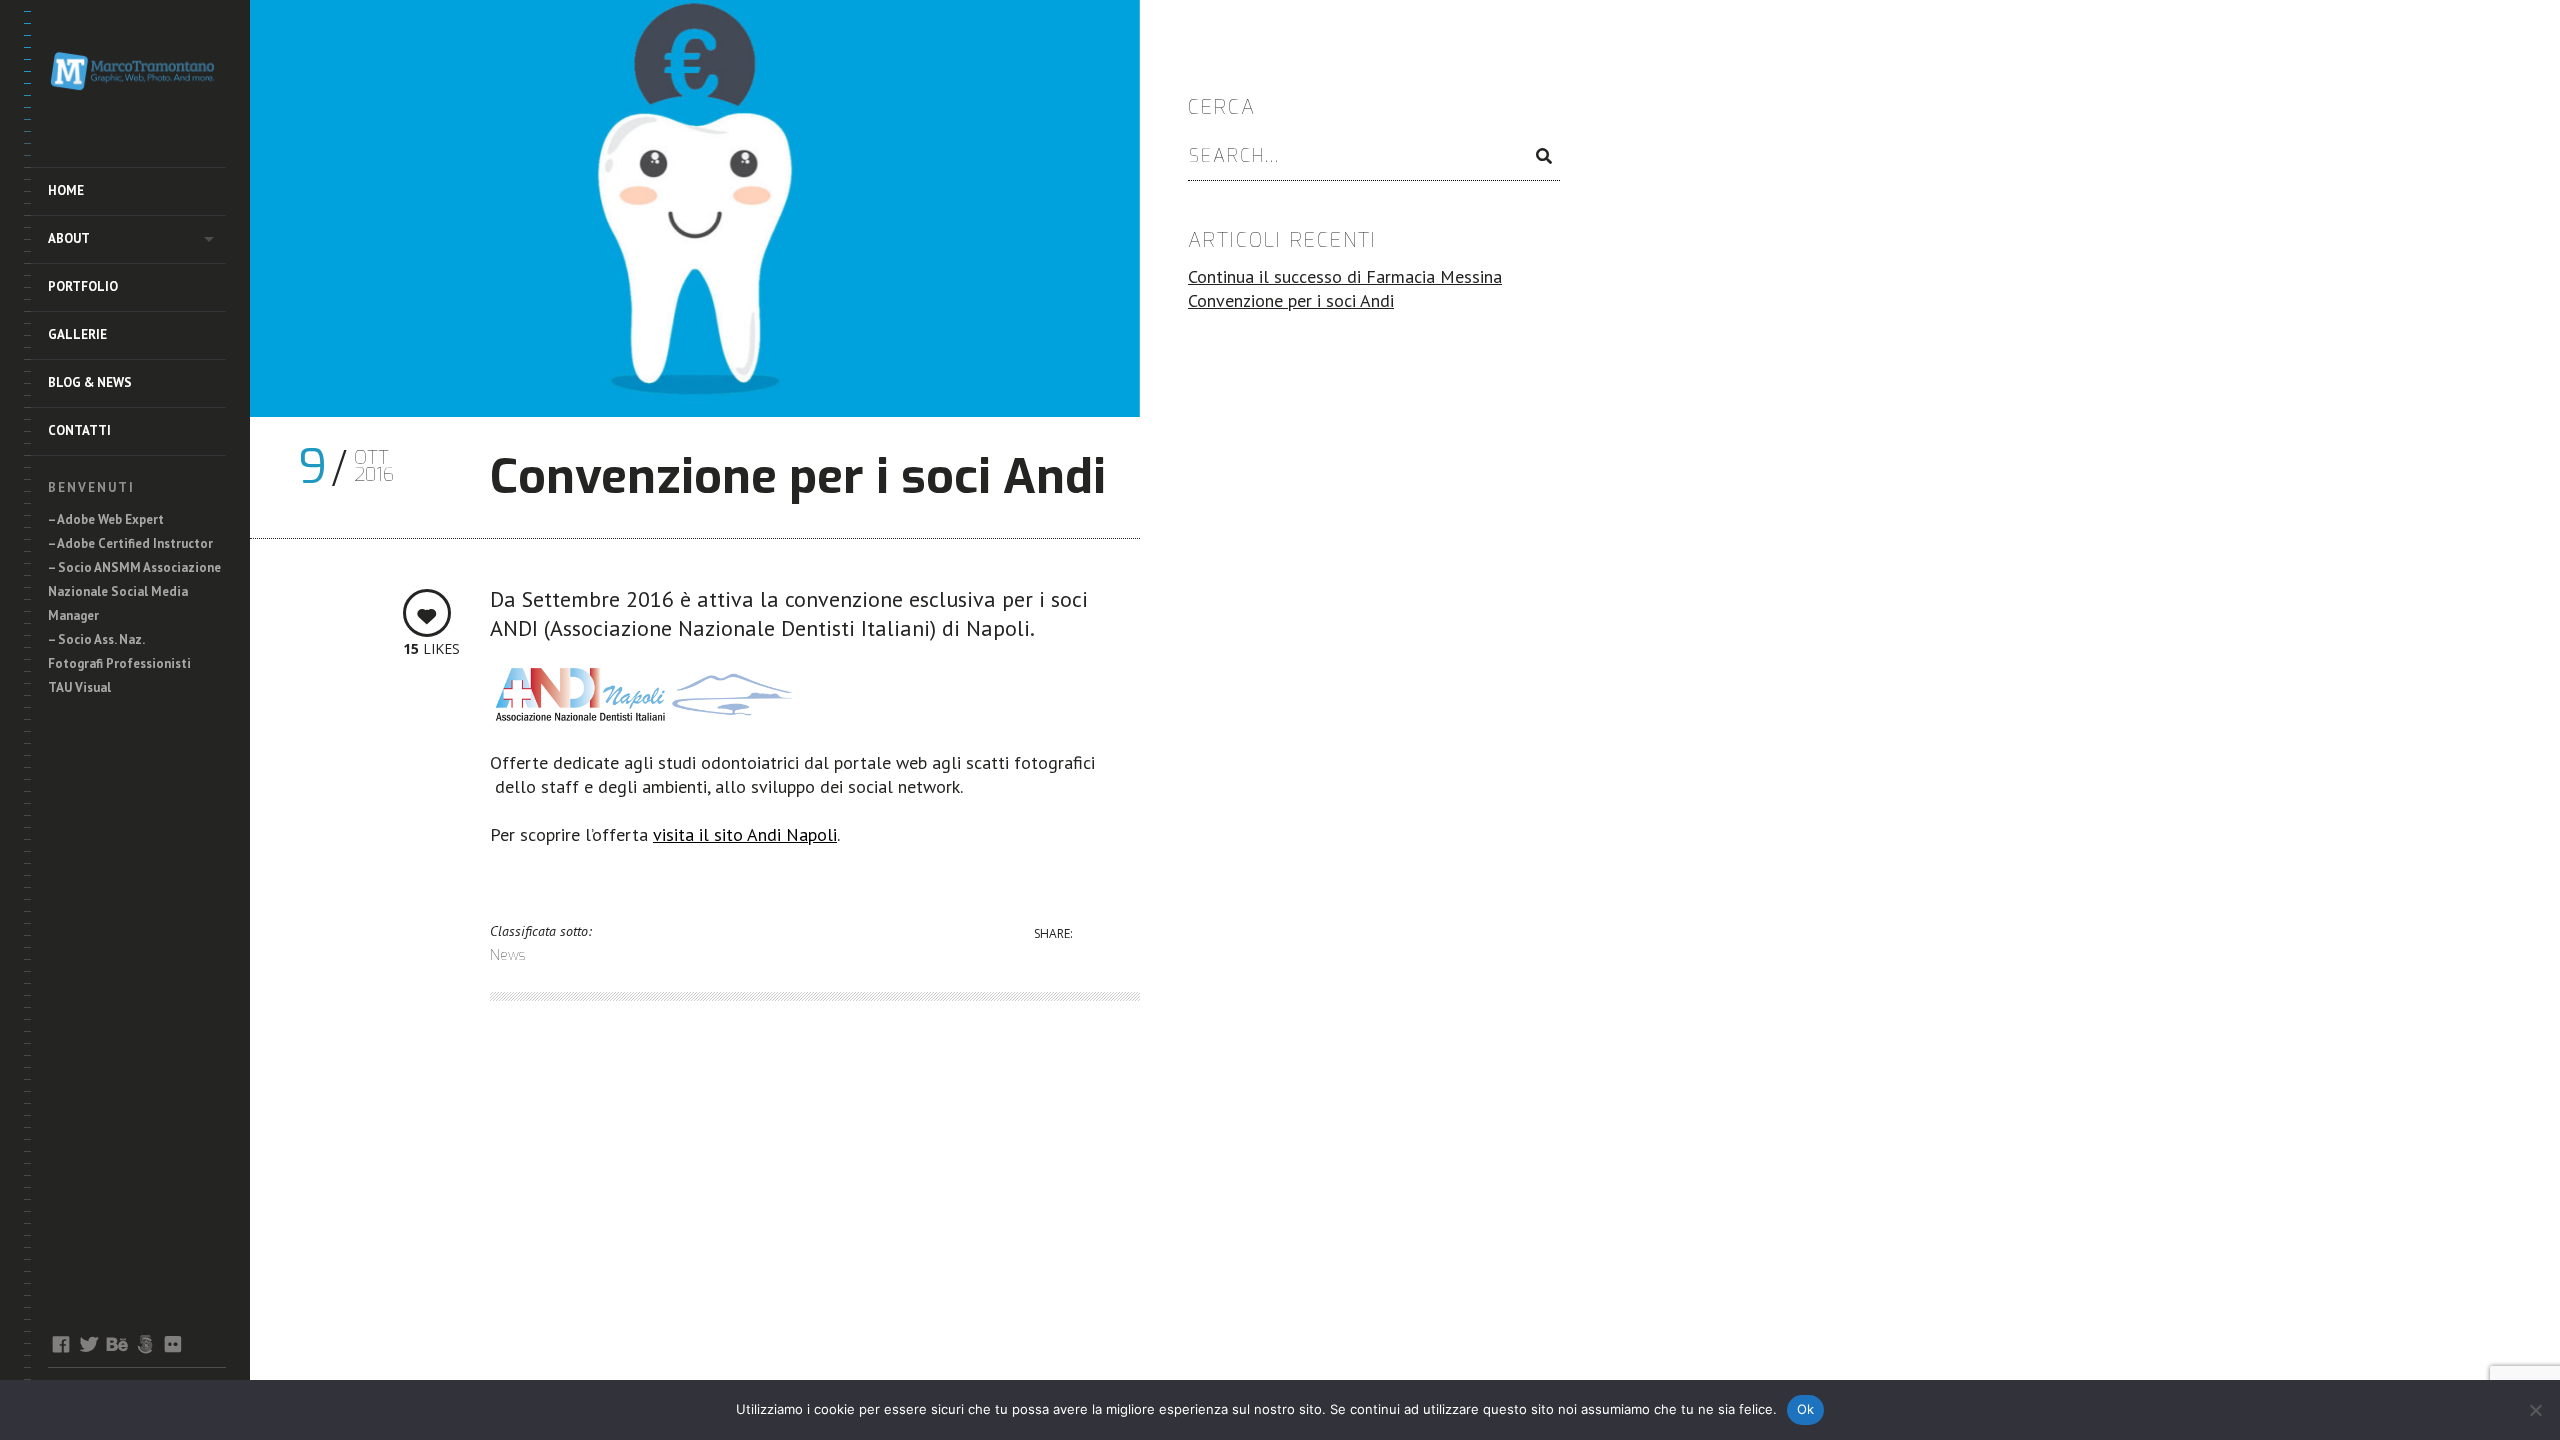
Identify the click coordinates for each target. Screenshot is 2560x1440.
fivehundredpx (144, 1344)
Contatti (79, 430)
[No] (2535, 1410)
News (508, 955)
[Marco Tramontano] (137, 74)
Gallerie (77, 334)
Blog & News (90, 382)
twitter (88, 1344)
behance (116, 1344)
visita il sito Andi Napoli (745, 834)
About (69, 238)
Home (66, 190)
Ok (1806, 1409)
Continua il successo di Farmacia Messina (1345, 276)
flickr (172, 1344)
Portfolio (83, 286)
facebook (60, 1344)
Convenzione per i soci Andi (1291, 300)
